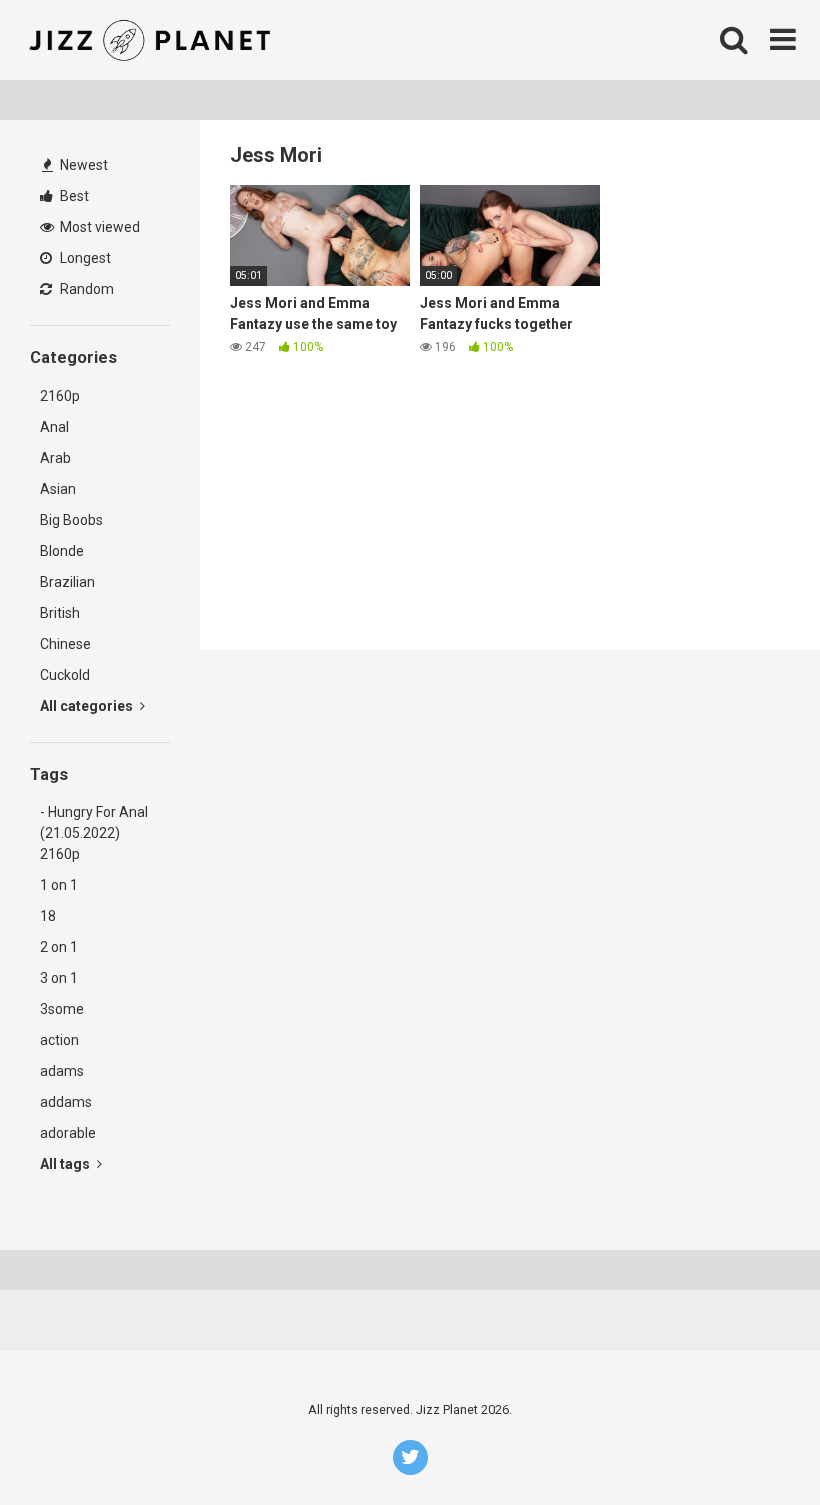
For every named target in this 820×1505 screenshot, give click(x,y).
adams (62, 1071)
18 (48, 916)
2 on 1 (59, 947)
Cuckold (65, 675)
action (59, 1040)
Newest (82, 165)
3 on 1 (59, 978)
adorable (68, 1133)
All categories (88, 706)
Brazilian (67, 582)
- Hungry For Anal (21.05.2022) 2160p (94, 833)
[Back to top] (753, 1444)
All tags (66, 1164)
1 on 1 (59, 885)
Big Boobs (71, 520)
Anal (54, 427)
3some (62, 1009)
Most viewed (98, 227)
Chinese (65, 644)
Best (73, 196)
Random (85, 289)
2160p (60, 396)
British (60, 613)
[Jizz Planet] (153, 40)
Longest (84, 258)
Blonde (62, 551)
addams (66, 1102)
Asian (58, 489)
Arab (55, 458)
